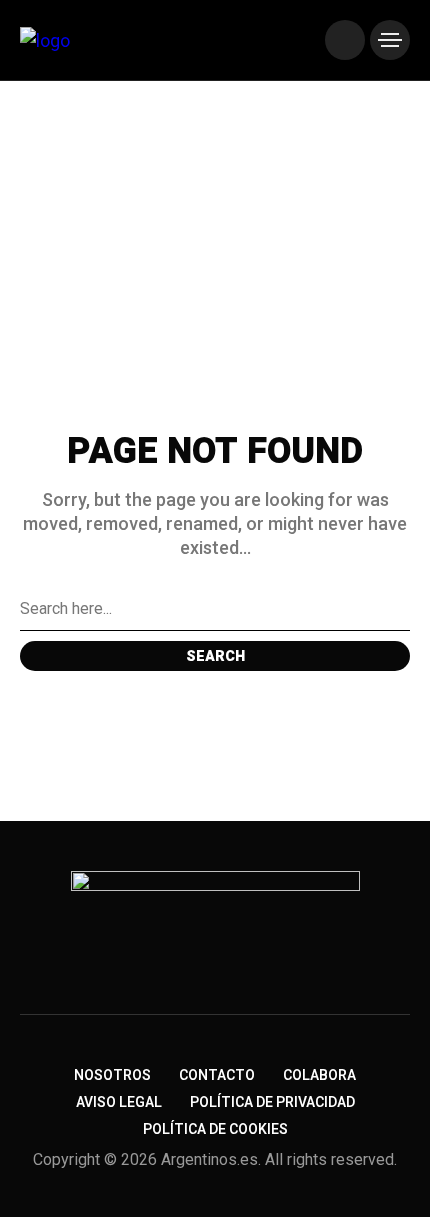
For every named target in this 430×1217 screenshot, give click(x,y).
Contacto (217, 1075)
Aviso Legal (119, 1102)
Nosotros (112, 1075)
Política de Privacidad (272, 1102)
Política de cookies (215, 1129)
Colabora (319, 1075)
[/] (345, 40)
